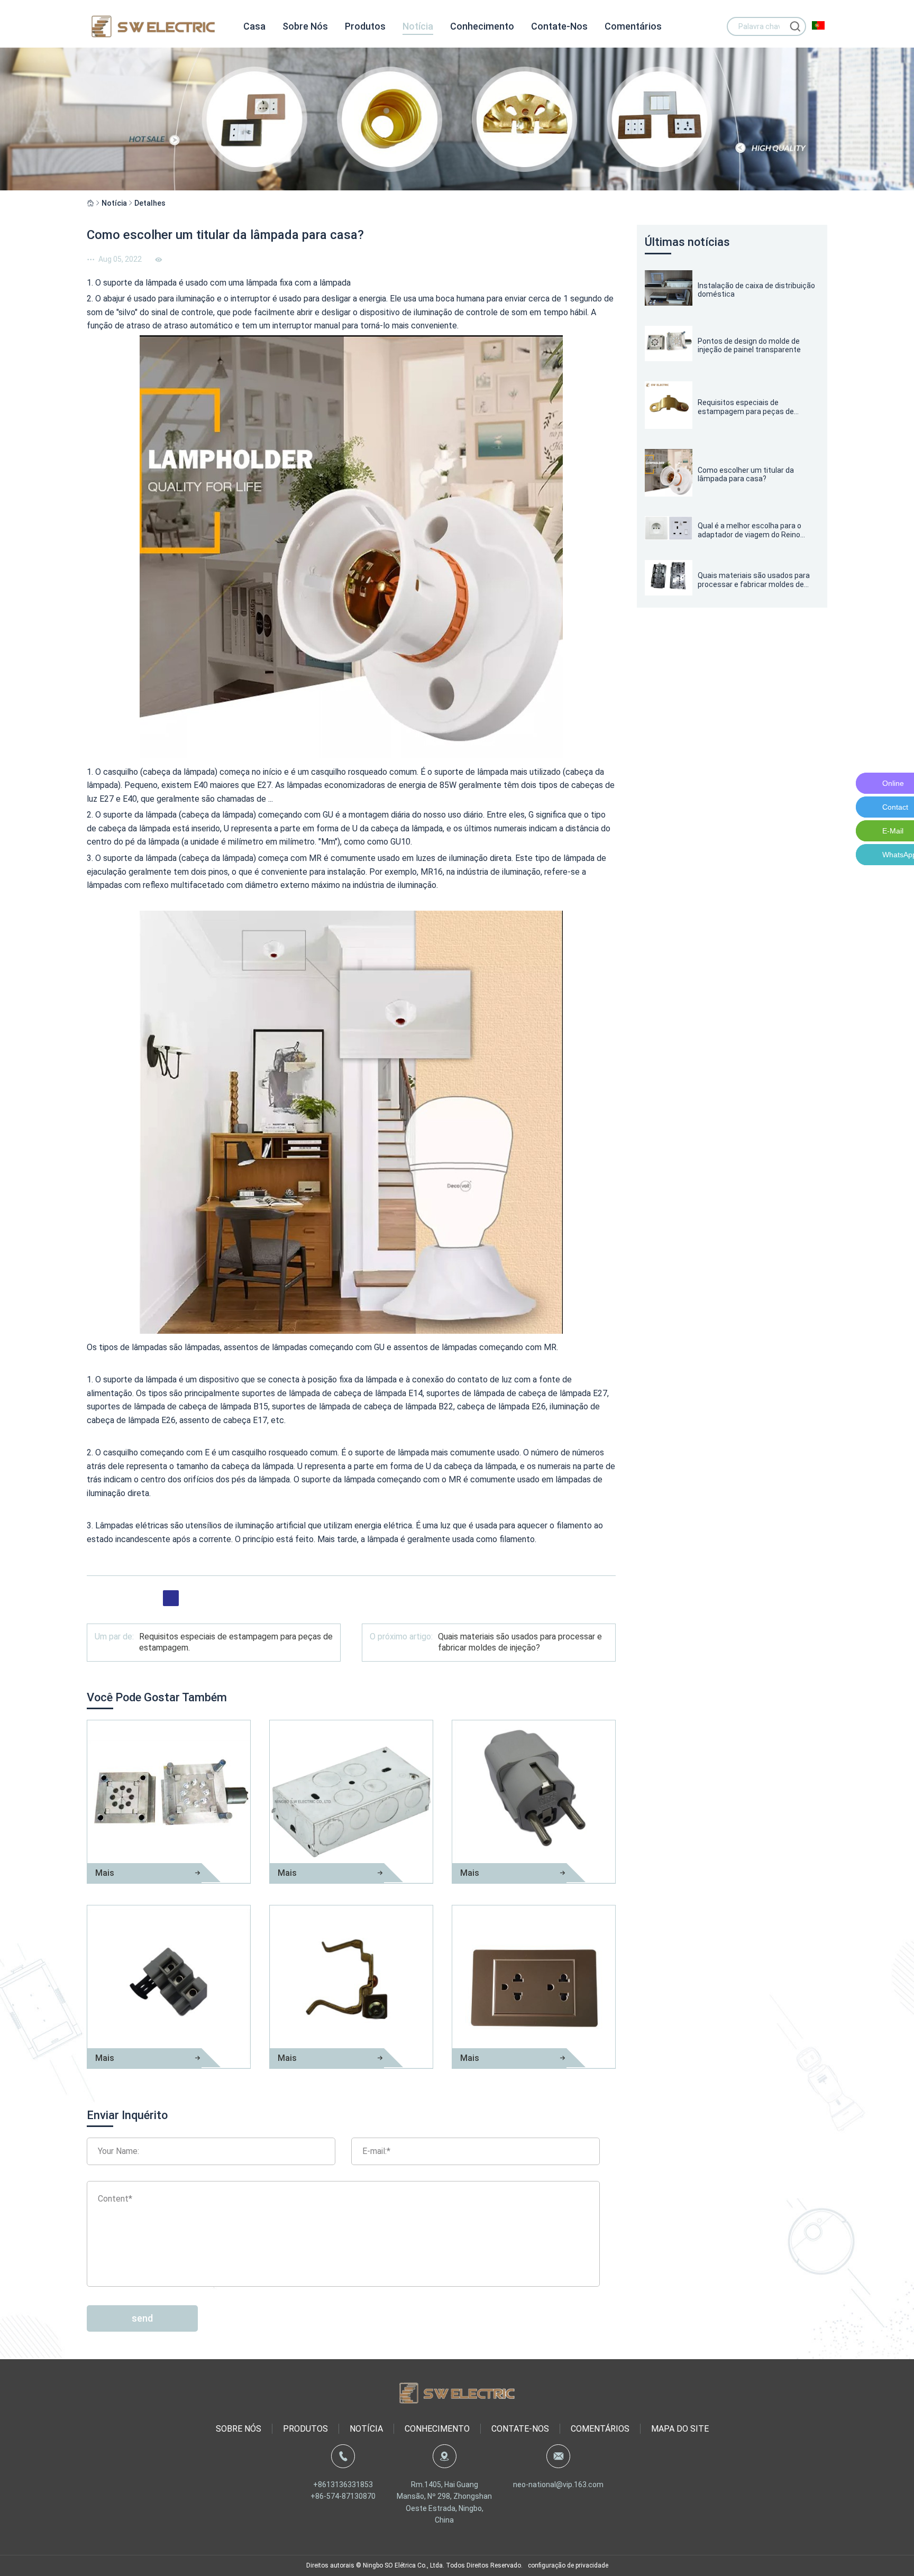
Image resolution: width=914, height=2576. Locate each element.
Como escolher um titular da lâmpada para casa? (746, 475)
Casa (254, 26)
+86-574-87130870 (343, 2496)
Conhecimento (482, 26)
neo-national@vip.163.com (558, 2485)
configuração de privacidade (568, 2565)
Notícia (418, 26)
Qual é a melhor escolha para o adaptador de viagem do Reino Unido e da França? (750, 530)
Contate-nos (559, 26)
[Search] (795, 26)
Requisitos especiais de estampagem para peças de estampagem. (746, 407)
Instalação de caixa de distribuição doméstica (756, 290)
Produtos (365, 26)
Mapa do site (680, 2429)
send (142, 2318)
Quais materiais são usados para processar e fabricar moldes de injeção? (520, 1642)
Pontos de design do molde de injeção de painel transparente (749, 346)
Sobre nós (305, 26)
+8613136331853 (343, 2485)
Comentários (633, 26)
